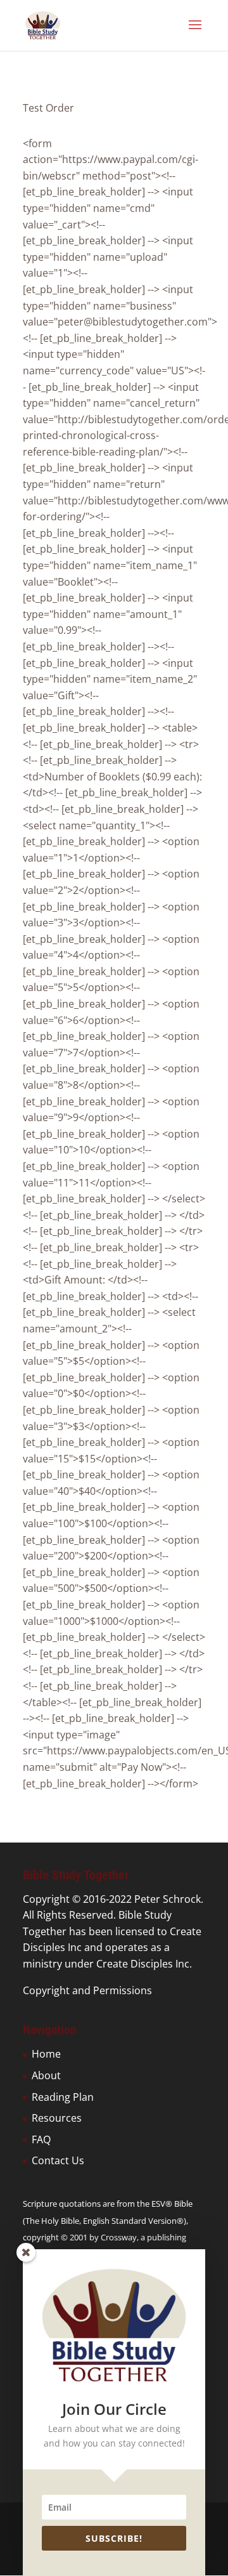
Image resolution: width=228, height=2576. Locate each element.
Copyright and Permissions (87, 1990)
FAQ (41, 2139)
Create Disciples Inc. (144, 1964)
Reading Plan (63, 2097)
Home (46, 2054)
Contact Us (58, 2160)
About (46, 2075)
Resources (57, 2118)
